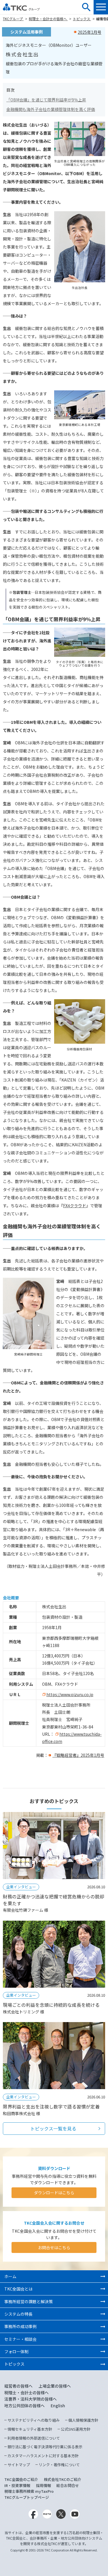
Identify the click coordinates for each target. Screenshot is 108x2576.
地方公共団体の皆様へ (24, 2406)
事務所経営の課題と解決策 (29, 2301)
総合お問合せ (68, 2485)
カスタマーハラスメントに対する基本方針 (43, 2456)
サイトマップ (19, 2465)
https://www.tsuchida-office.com (72, 1738)
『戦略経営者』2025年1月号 (78, 1755)
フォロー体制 (16, 2351)
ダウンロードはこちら (54, 2193)
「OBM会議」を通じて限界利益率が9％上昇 (46, 100)
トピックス (82, 19)
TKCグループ (13, 19)
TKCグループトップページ (27, 2497)
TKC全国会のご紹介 (21, 2479)
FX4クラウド (75, 1206)
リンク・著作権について (59, 2465)
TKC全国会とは (18, 2289)
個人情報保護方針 (83, 2420)
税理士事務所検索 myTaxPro (29, 2491)
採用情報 (43, 2485)
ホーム (10, 2276)
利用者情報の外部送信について (34, 2438)
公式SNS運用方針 (76, 2429)
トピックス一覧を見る (53, 2128)
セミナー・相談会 (20, 2339)
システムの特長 (18, 2314)
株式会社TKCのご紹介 (62, 2479)
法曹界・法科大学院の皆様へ (31, 2399)
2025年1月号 (90, 32)
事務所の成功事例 (20, 2326)
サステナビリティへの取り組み (34, 2420)
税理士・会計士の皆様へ (48, 19)
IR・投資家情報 (17, 2485)
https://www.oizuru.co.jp (70, 1694)
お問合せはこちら (54, 2247)
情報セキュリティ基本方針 (30, 2429)
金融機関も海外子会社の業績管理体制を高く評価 (51, 109)
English (58, 2406)
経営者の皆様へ (18, 2386)
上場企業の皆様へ (55, 2386)
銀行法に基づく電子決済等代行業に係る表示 (45, 2447)
